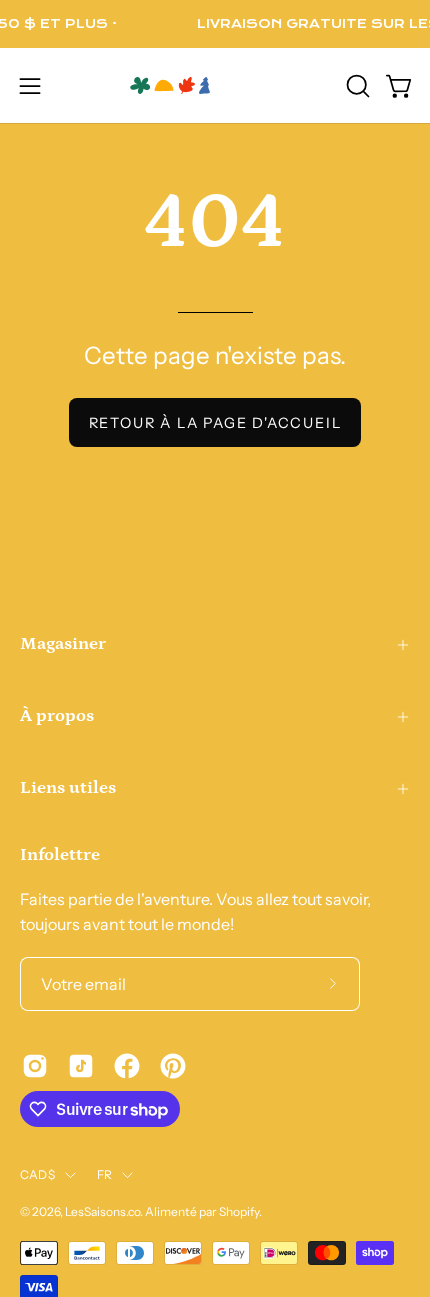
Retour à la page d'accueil (215, 423)
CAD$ (37, 1174)
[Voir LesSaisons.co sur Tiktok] (81, 1066)
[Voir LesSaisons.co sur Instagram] (35, 1066)
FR (104, 1174)
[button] (356, 86)
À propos (57, 716)
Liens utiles (68, 788)
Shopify (239, 1211)
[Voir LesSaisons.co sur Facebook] (127, 1066)
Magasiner (63, 644)
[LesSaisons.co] (215, 85)
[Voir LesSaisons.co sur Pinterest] (173, 1066)
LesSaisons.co (102, 1211)
